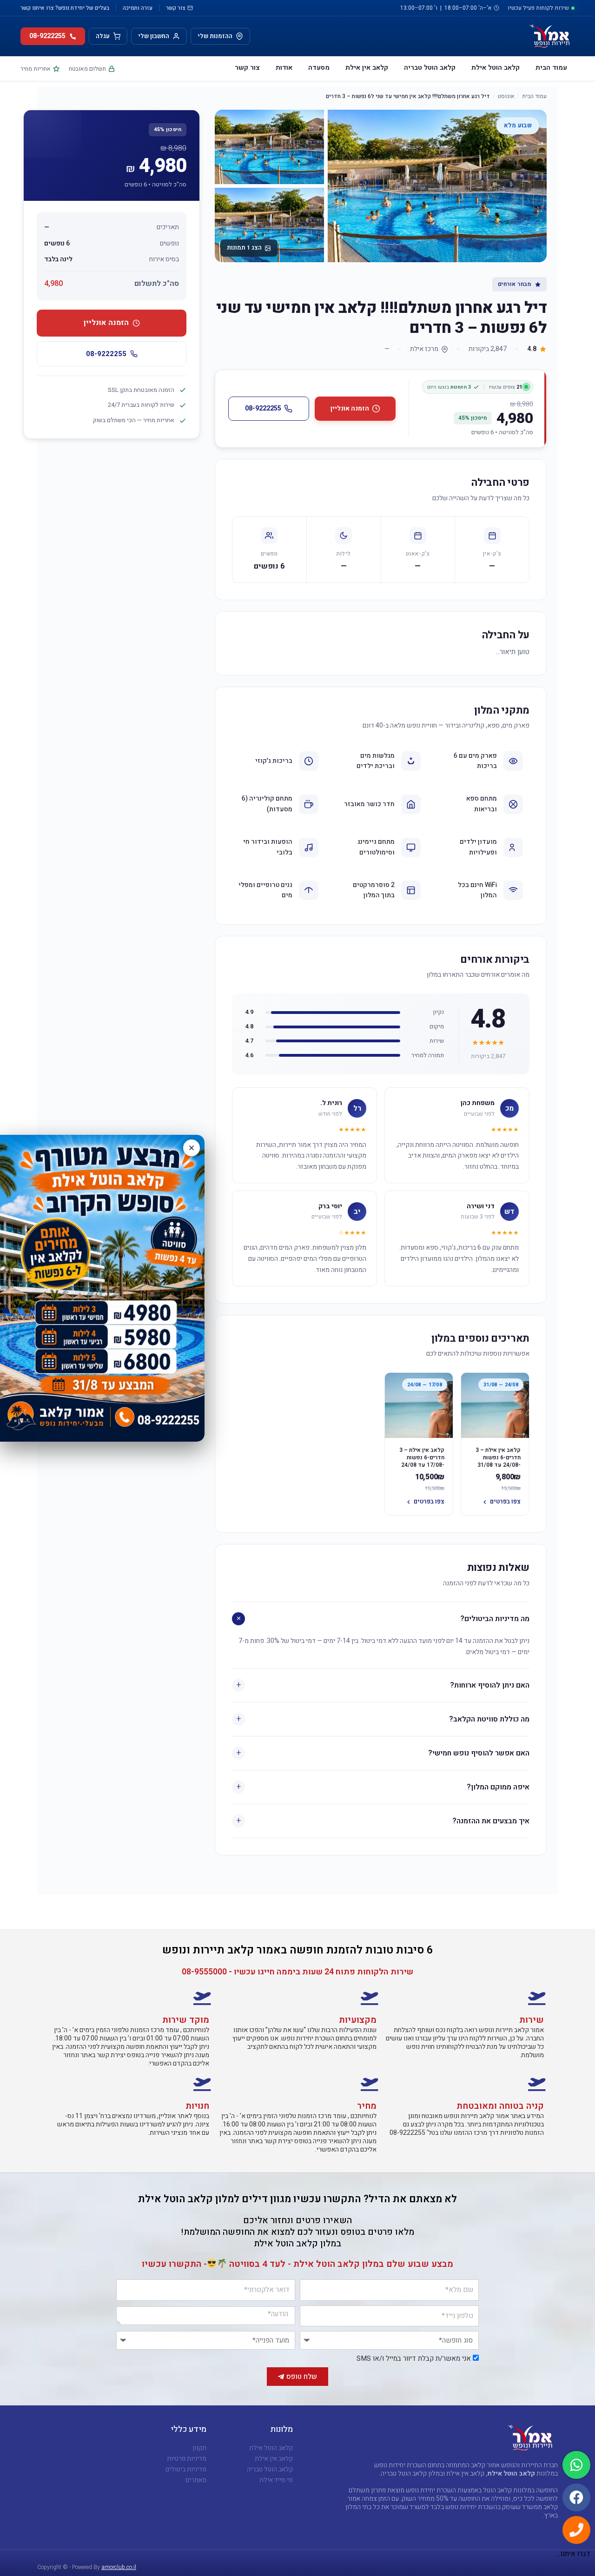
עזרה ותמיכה (138, 8)
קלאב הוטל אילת (496, 68)
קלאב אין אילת (367, 68)
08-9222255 (263, 408)
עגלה (103, 36)
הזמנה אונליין (350, 408)
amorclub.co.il (119, 2567)
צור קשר (176, 8)
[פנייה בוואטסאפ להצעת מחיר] (102, 1288)
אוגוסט (506, 96)
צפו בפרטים (505, 1501)
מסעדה (319, 68)
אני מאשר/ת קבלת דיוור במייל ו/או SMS (414, 2358)
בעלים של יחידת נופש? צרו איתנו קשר (65, 8)
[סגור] (192, 1148)
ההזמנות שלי (215, 36)
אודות (284, 68)
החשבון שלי (154, 36)
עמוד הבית (551, 68)
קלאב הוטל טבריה (430, 68)
